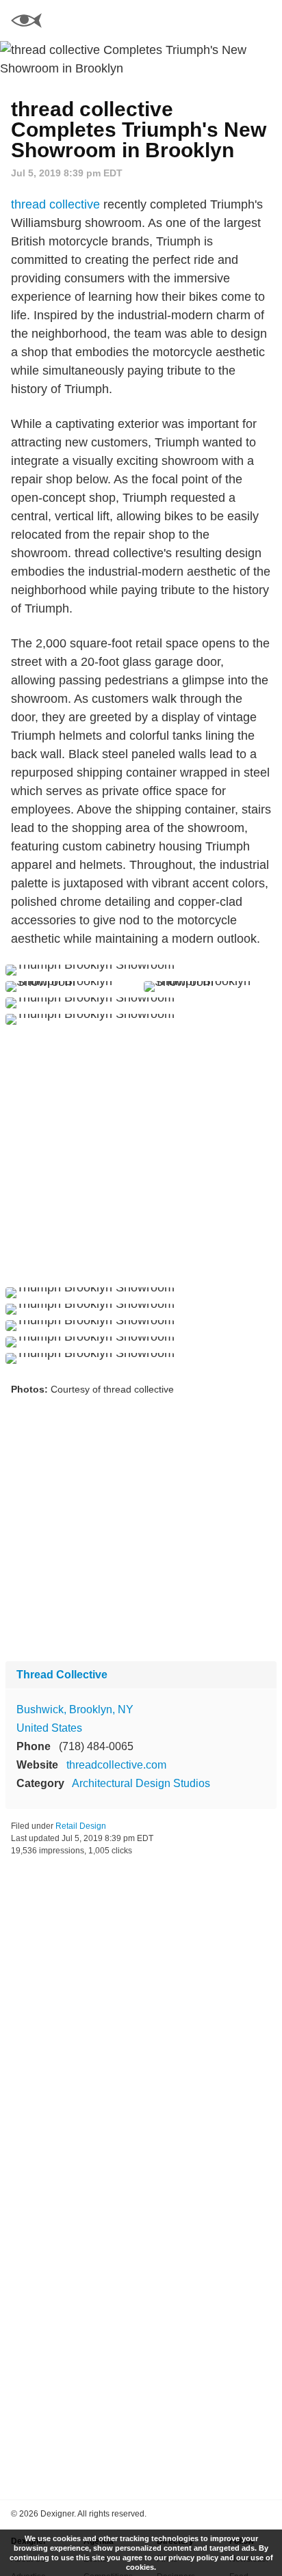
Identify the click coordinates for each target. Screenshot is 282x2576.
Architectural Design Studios (141, 1783)
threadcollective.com (116, 1765)
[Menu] (264, 21)
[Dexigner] (26, 22)
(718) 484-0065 (96, 1746)
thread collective (55, 204)
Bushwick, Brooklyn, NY (75, 1709)
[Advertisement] (141, 1156)
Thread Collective (62, 1675)
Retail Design (81, 1826)
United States (49, 1728)
